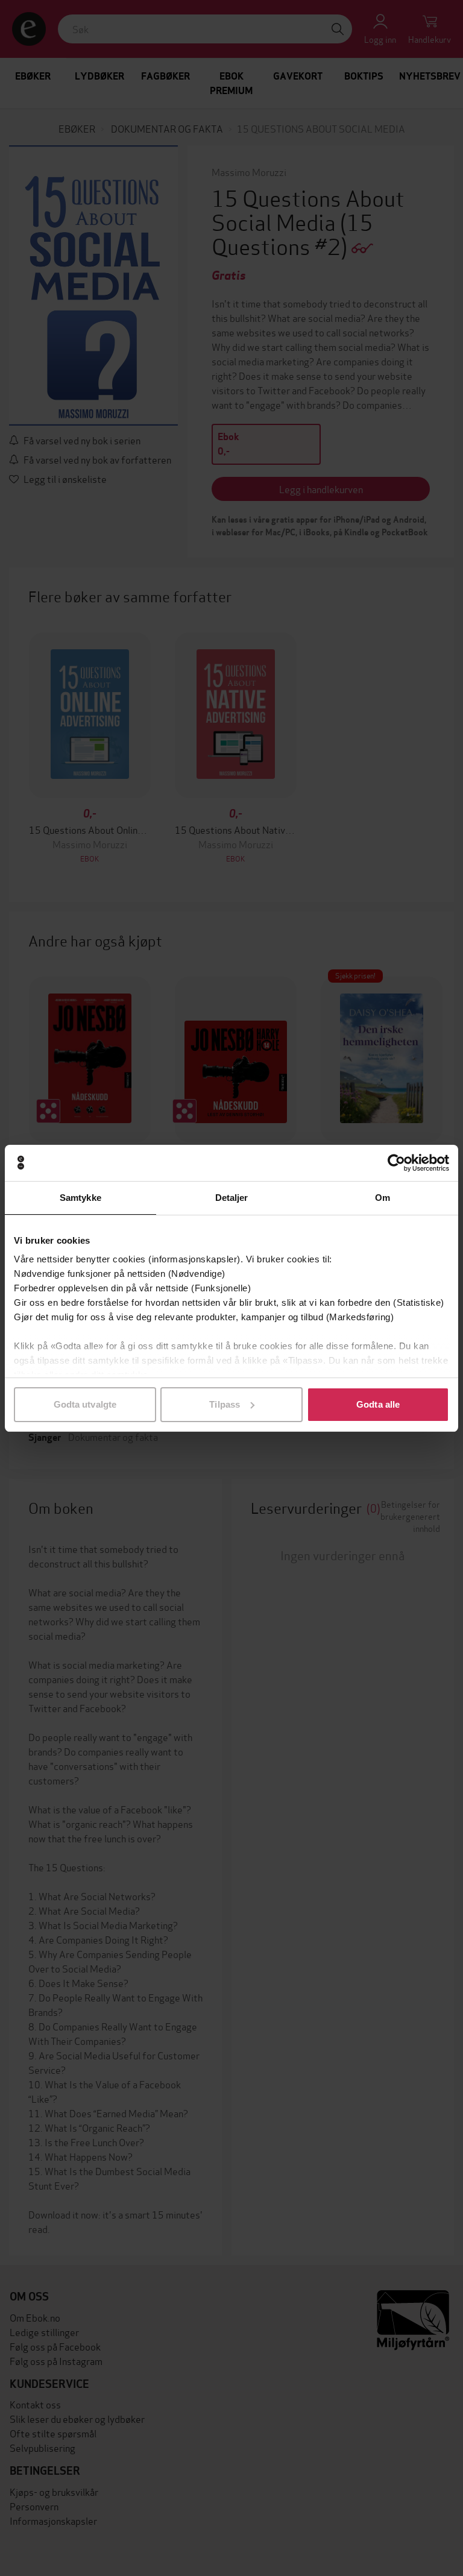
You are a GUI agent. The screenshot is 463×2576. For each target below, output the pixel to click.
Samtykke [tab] (80, 1198)
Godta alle (378, 1404)
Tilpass (225, 1404)
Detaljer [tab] (232, 1198)
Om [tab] (383, 1198)
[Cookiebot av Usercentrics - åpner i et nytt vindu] (396, 1163)
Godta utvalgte (85, 1404)
